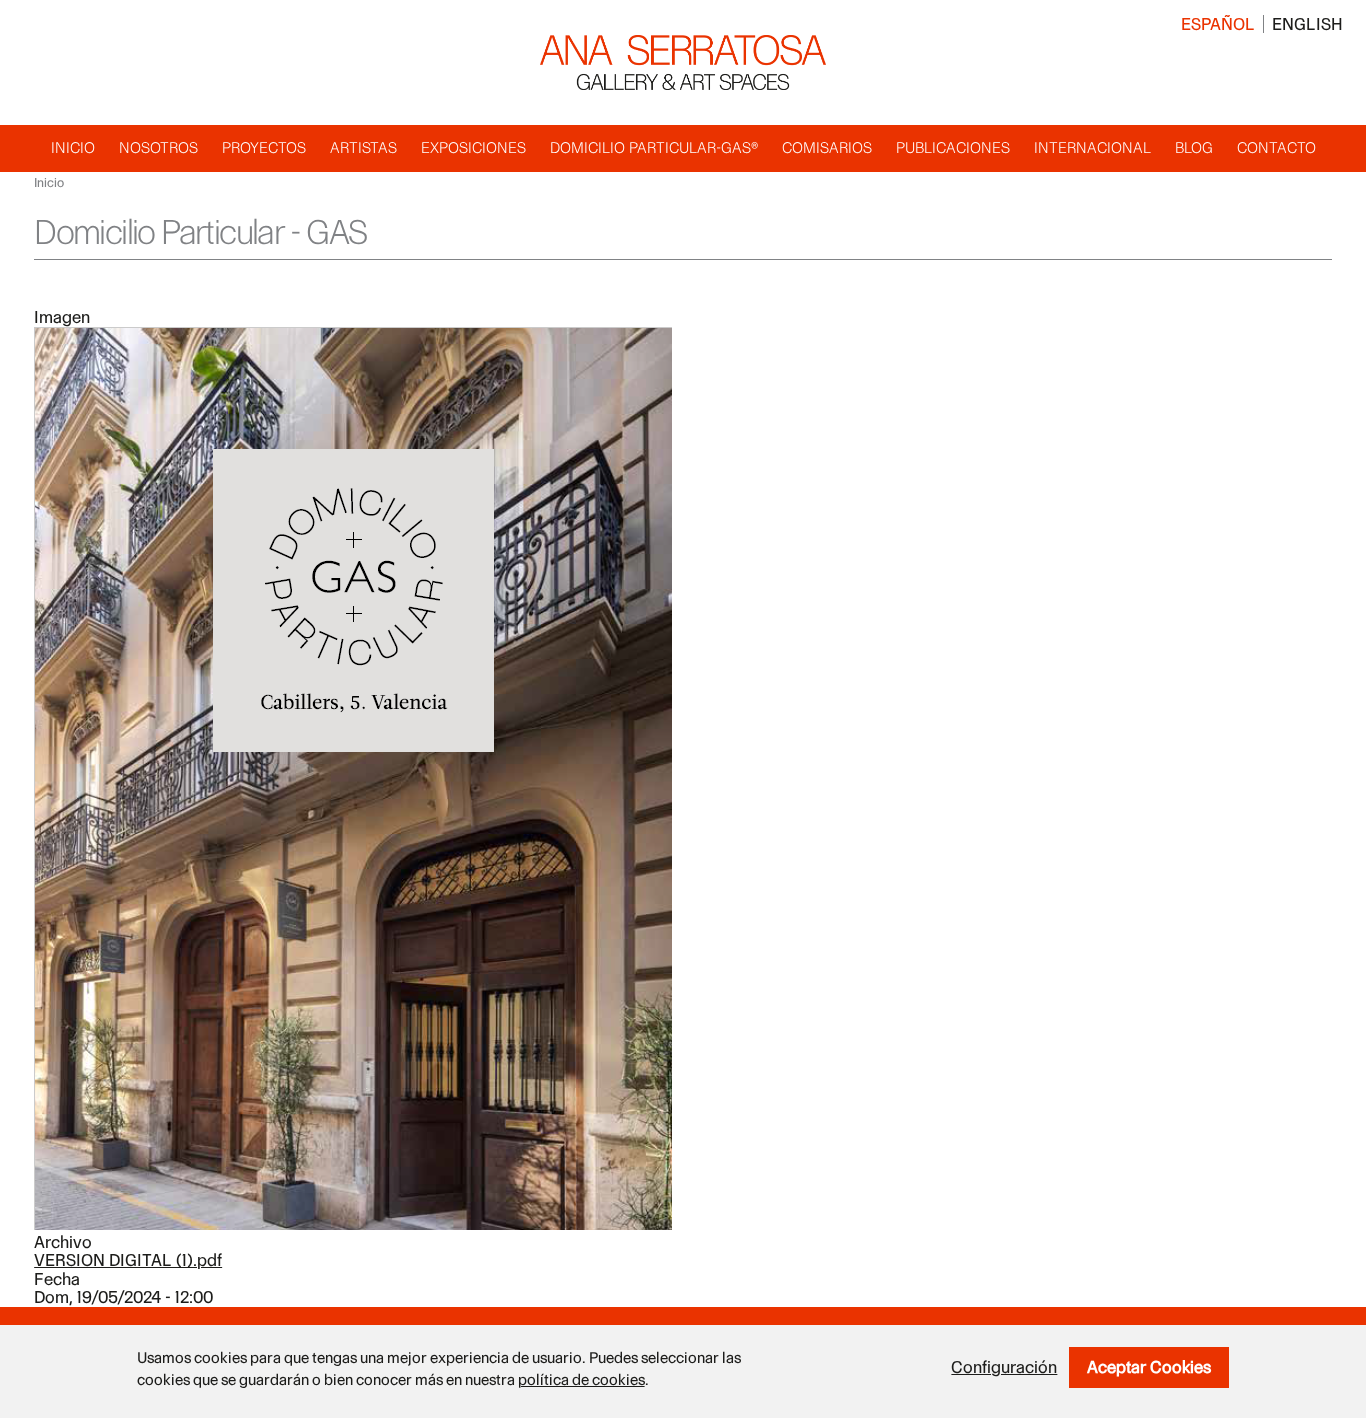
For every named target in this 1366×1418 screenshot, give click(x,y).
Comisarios (827, 147)
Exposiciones (473, 147)
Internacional (1092, 147)
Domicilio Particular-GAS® (654, 147)
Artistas (363, 147)
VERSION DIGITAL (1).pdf (128, 1260)
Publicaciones (953, 147)
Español (1218, 24)
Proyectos (264, 147)
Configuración (1004, 1367)
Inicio (73, 147)
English (1307, 24)
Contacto (1276, 147)
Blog (1194, 147)
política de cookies (581, 1379)
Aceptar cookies (1149, 1367)
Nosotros (158, 147)
